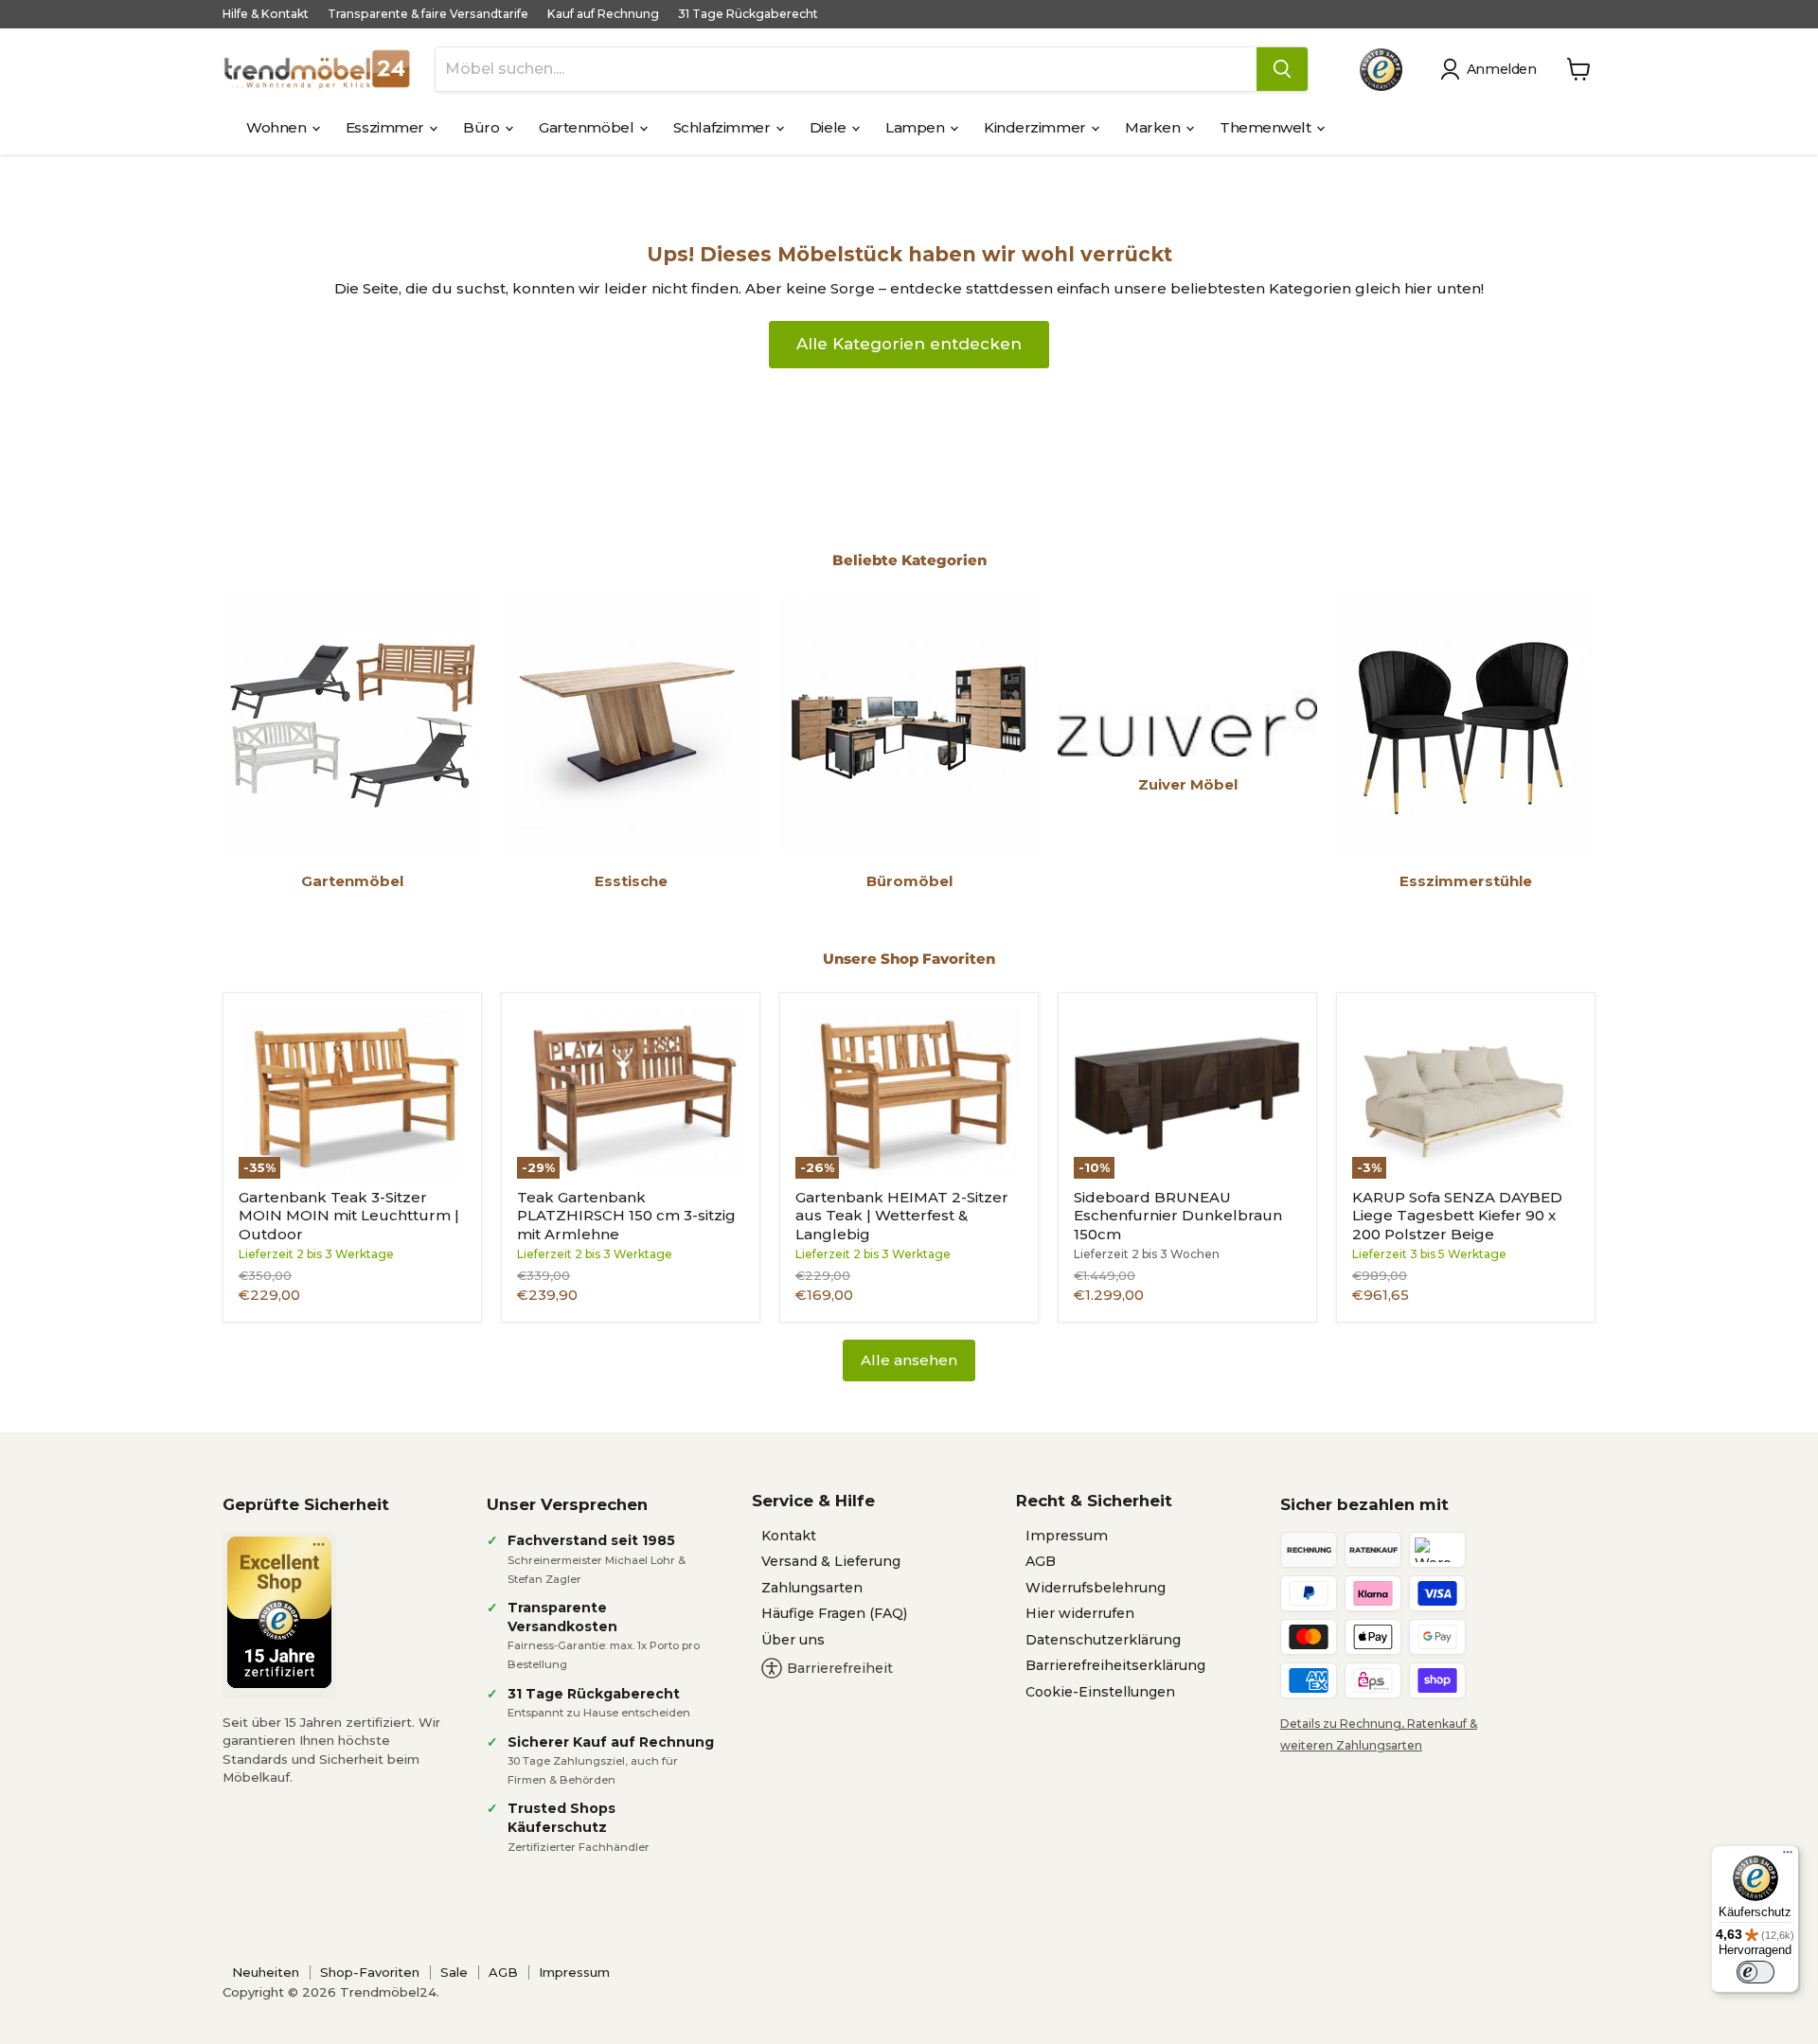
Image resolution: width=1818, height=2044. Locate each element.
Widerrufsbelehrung (1096, 1588)
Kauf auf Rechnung (603, 14)
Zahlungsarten (812, 1588)
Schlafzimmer (723, 127)
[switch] (1756, 1972)
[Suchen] (1282, 69)
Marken (1154, 127)
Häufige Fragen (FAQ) (834, 1613)
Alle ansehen (909, 1360)
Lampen (917, 127)
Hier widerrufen (1080, 1613)
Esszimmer (387, 127)
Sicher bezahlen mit (1364, 1504)
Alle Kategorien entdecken (909, 344)
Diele (829, 127)
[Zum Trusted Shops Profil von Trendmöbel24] (279, 1612)
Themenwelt (1267, 127)
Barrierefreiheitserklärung (1115, 1665)
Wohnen (278, 127)
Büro (483, 127)
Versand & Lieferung (831, 1561)
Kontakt (789, 1536)
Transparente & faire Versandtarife (428, 14)
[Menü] (1788, 1857)
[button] (1492, 69)
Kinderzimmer (1036, 127)
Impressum (1067, 1536)
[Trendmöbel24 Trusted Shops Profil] (1381, 70)
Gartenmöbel (588, 127)
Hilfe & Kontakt (266, 14)
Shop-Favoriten (370, 1972)
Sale (454, 1972)
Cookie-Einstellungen (1100, 1692)
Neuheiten (266, 1972)
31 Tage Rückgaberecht (748, 14)
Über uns (793, 1640)
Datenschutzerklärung (1103, 1640)
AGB (1041, 1561)
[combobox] (846, 69)
